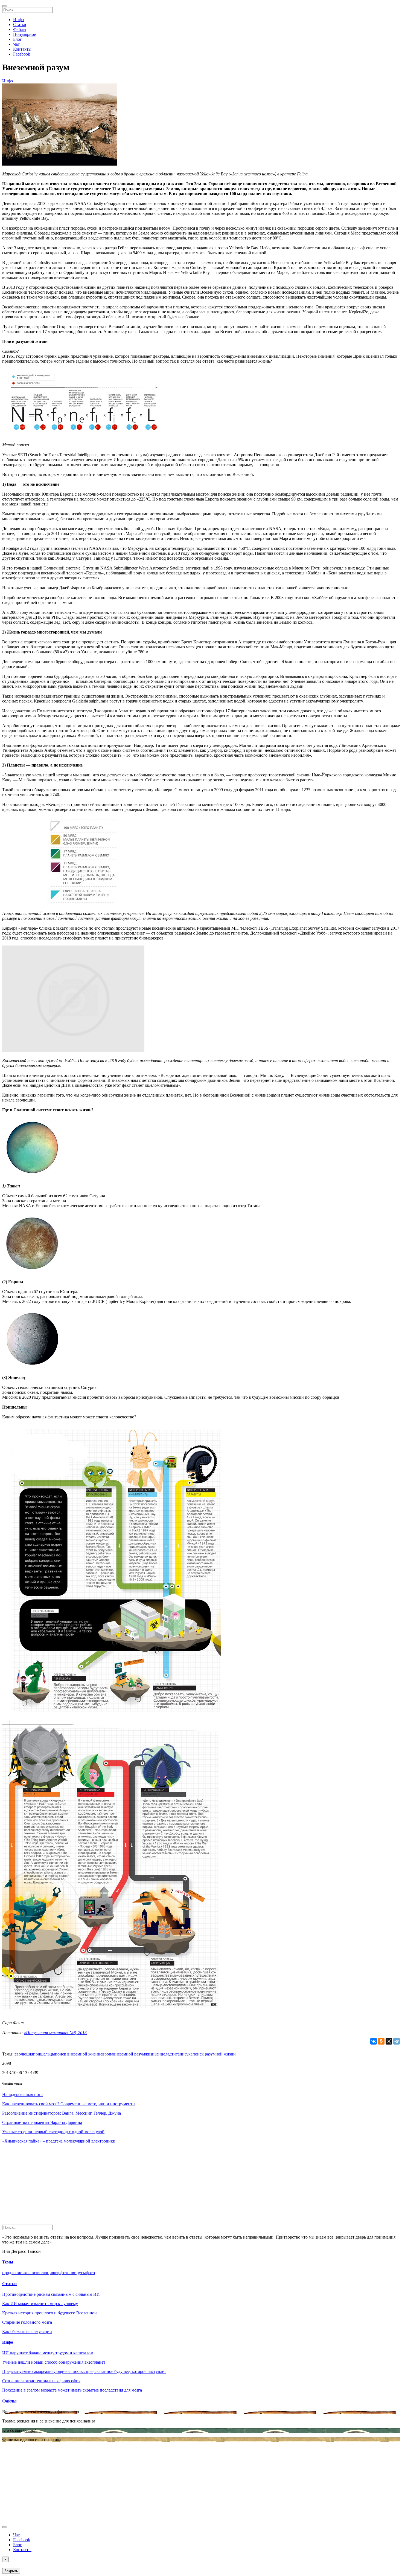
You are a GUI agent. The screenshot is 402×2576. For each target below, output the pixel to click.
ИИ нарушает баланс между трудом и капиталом (48, 2353)
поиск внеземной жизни (78, 2054)
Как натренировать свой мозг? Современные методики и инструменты (69, 2104)
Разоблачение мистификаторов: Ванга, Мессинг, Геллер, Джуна (62, 2113)
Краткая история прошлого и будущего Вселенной (49, 2313)
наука (187, 2054)
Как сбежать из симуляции (27, 2331)
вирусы (79, 2273)
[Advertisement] (166, 2186)
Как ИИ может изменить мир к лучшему (40, 2304)
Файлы (20, 29)
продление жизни (19, 2273)
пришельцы (44, 2054)
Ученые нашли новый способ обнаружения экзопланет (54, 2362)
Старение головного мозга (27, 2322)
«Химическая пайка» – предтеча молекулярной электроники (59, 2141)
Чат (16, 44)
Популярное (24, 34)
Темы (8, 2262)
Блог (18, 39)
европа (107, 2054)
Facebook (22, 54)
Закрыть (11, 2571)
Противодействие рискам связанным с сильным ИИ (51, 2294)
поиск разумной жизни (214, 2054)
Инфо (18, 20)
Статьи (20, 24)
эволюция (24, 2054)
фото (90, 2273)
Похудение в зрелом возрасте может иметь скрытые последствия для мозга (72, 2390)
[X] (389, 2041)
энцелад (164, 2054)
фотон (66, 2273)
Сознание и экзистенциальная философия (41, 2381)
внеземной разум (129, 2054)
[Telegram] (397, 2041)
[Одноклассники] (381, 2041)
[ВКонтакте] (374, 2041)
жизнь (151, 2054)
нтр (57, 2273)
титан (177, 2054)
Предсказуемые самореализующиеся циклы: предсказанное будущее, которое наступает (84, 2371)
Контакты (22, 49)
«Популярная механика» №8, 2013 (55, 2033)
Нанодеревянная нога (22, 2094)
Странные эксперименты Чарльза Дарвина (42, 2122)
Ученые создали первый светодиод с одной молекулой (53, 2132)
